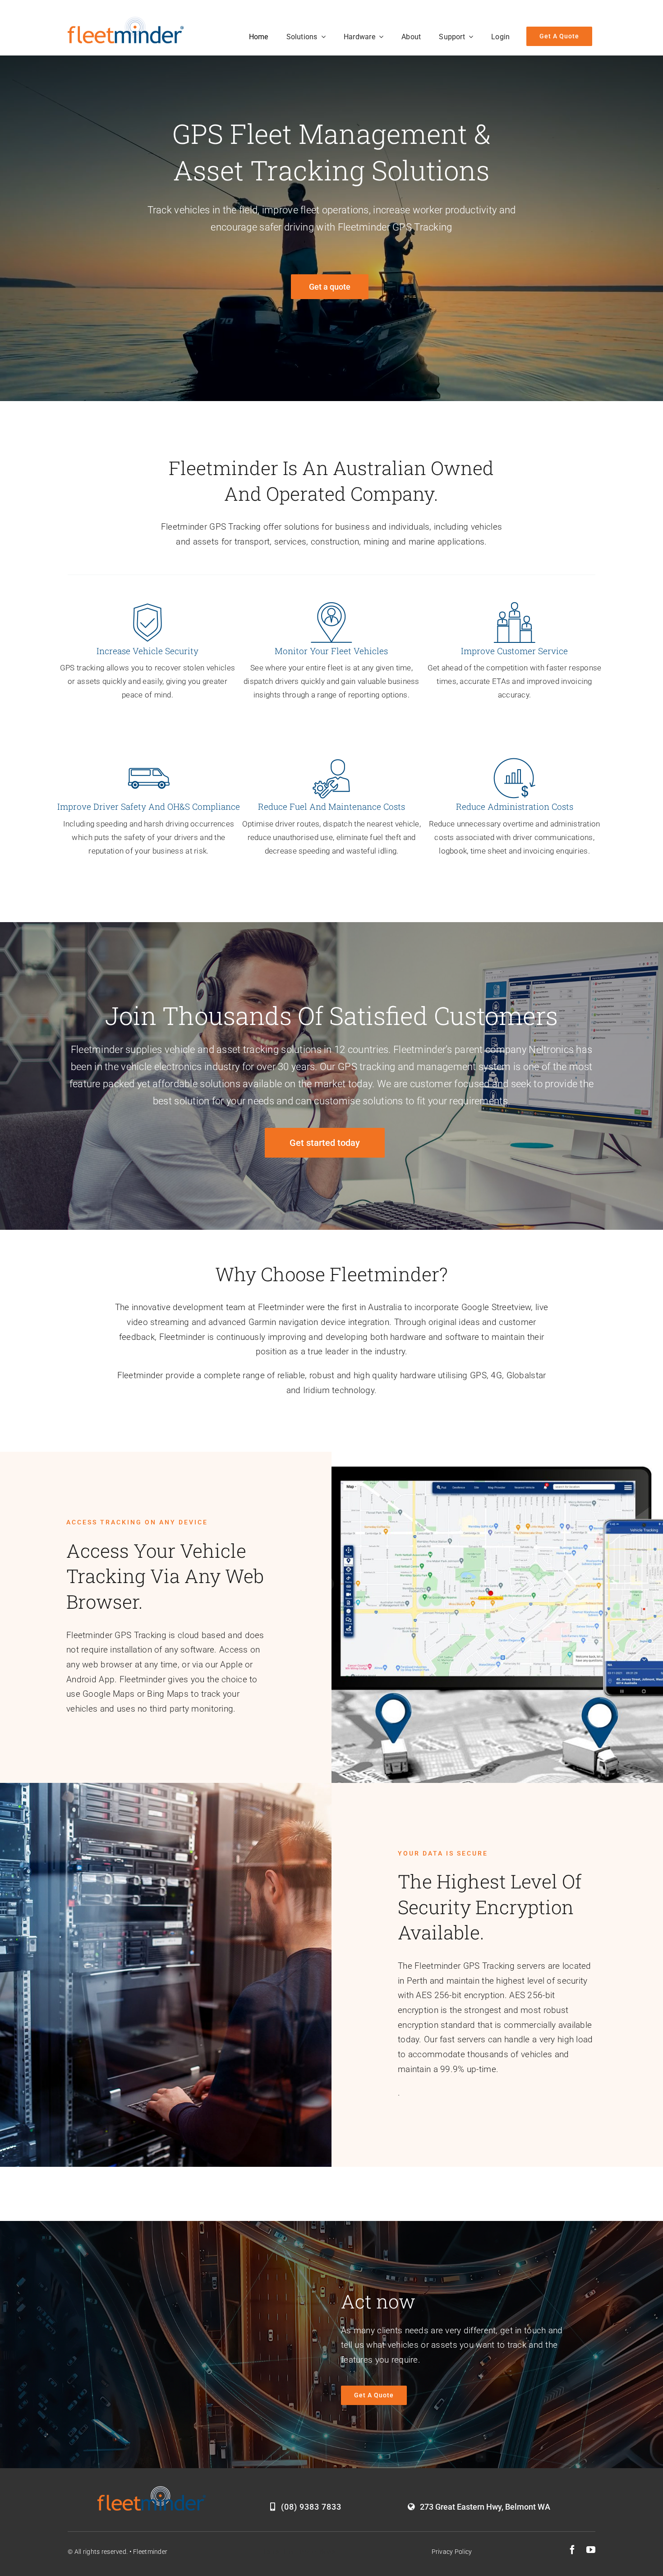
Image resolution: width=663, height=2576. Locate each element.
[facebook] (572, 2550)
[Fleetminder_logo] (126, 21)
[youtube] (591, 2550)
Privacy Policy (452, 2552)
